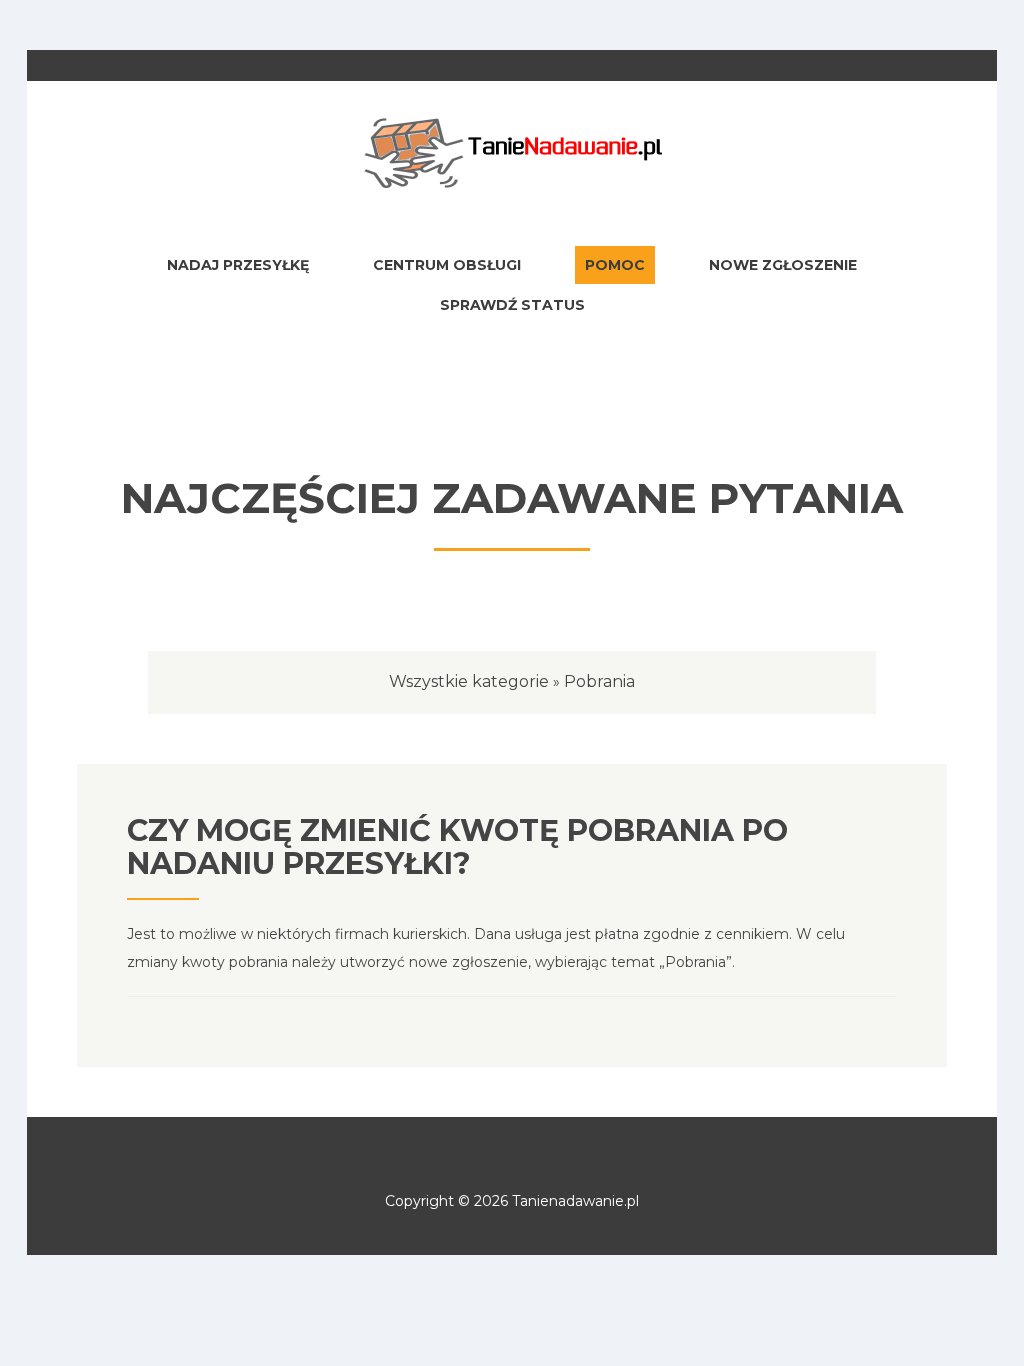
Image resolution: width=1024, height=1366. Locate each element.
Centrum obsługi (447, 265)
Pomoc (615, 265)
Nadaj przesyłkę (238, 265)
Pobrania (599, 681)
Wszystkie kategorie (469, 681)
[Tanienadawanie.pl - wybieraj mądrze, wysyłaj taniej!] (512, 152)
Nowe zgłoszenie (783, 265)
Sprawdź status (512, 305)
